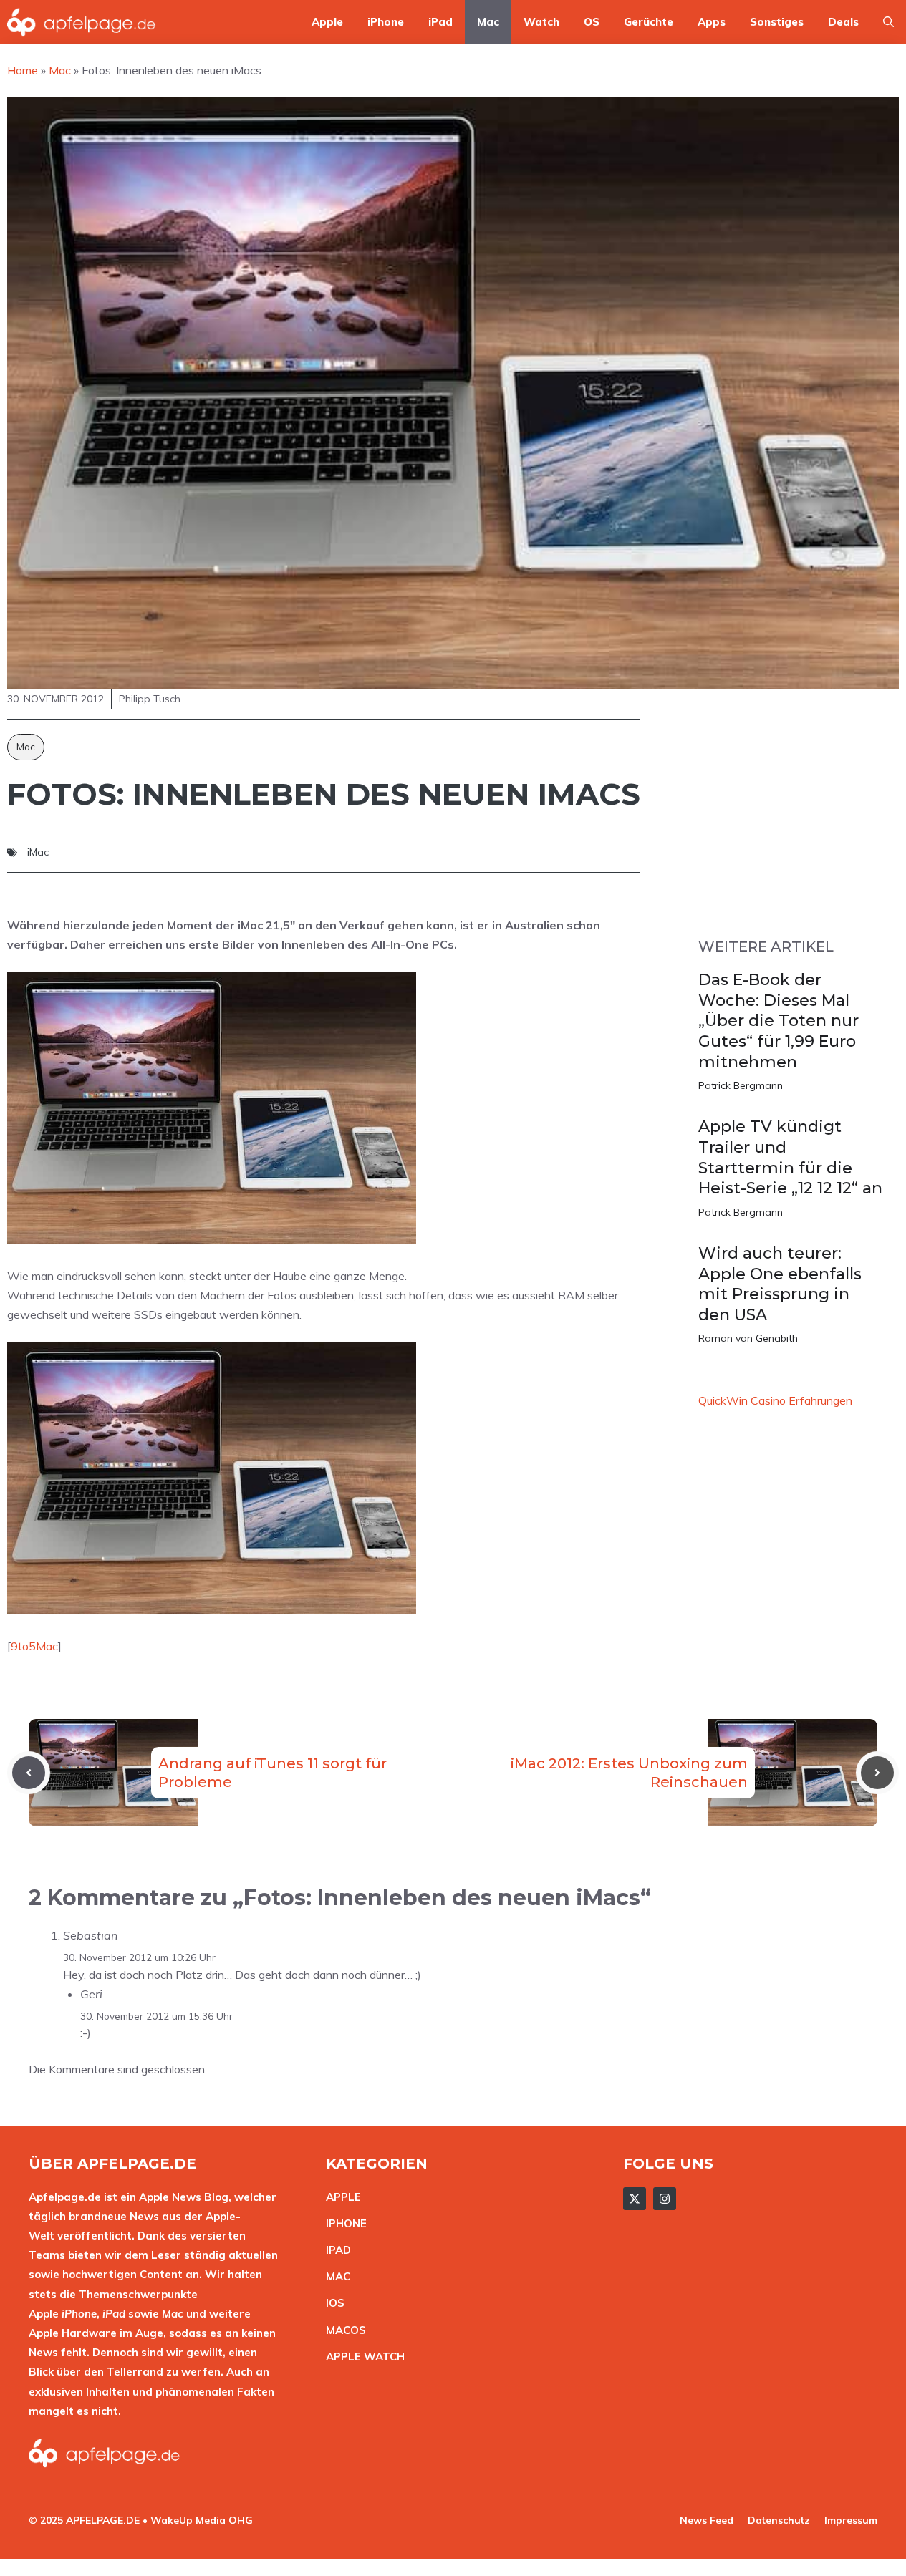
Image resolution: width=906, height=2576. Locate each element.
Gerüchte (649, 22)
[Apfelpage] (82, 22)
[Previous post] (29, 1773)
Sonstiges (777, 22)
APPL (340, 2197)
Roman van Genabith (748, 1338)
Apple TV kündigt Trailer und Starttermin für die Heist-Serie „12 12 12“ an (790, 1157)
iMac (38, 852)
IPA (334, 2250)
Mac (488, 22)
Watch (541, 22)
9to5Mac (34, 1646)
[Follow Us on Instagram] (665, 2199)
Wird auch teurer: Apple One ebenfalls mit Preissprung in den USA (780, 1284)
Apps (712, 22)
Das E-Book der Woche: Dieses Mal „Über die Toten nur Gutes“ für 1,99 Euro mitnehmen (779, 1021)
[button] (888, 22)
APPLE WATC (361, 2357)
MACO (342, 2330)
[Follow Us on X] (635, 2199)
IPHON (343, 2223)
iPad (440, 22)
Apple (327, 22)
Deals (843, 22)
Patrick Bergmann (741, 1085)
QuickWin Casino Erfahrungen (775, 1400)
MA (334, 2276)
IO (332, 2303)
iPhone (386, 22)
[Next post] (877, 1773)
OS (592, 22)
